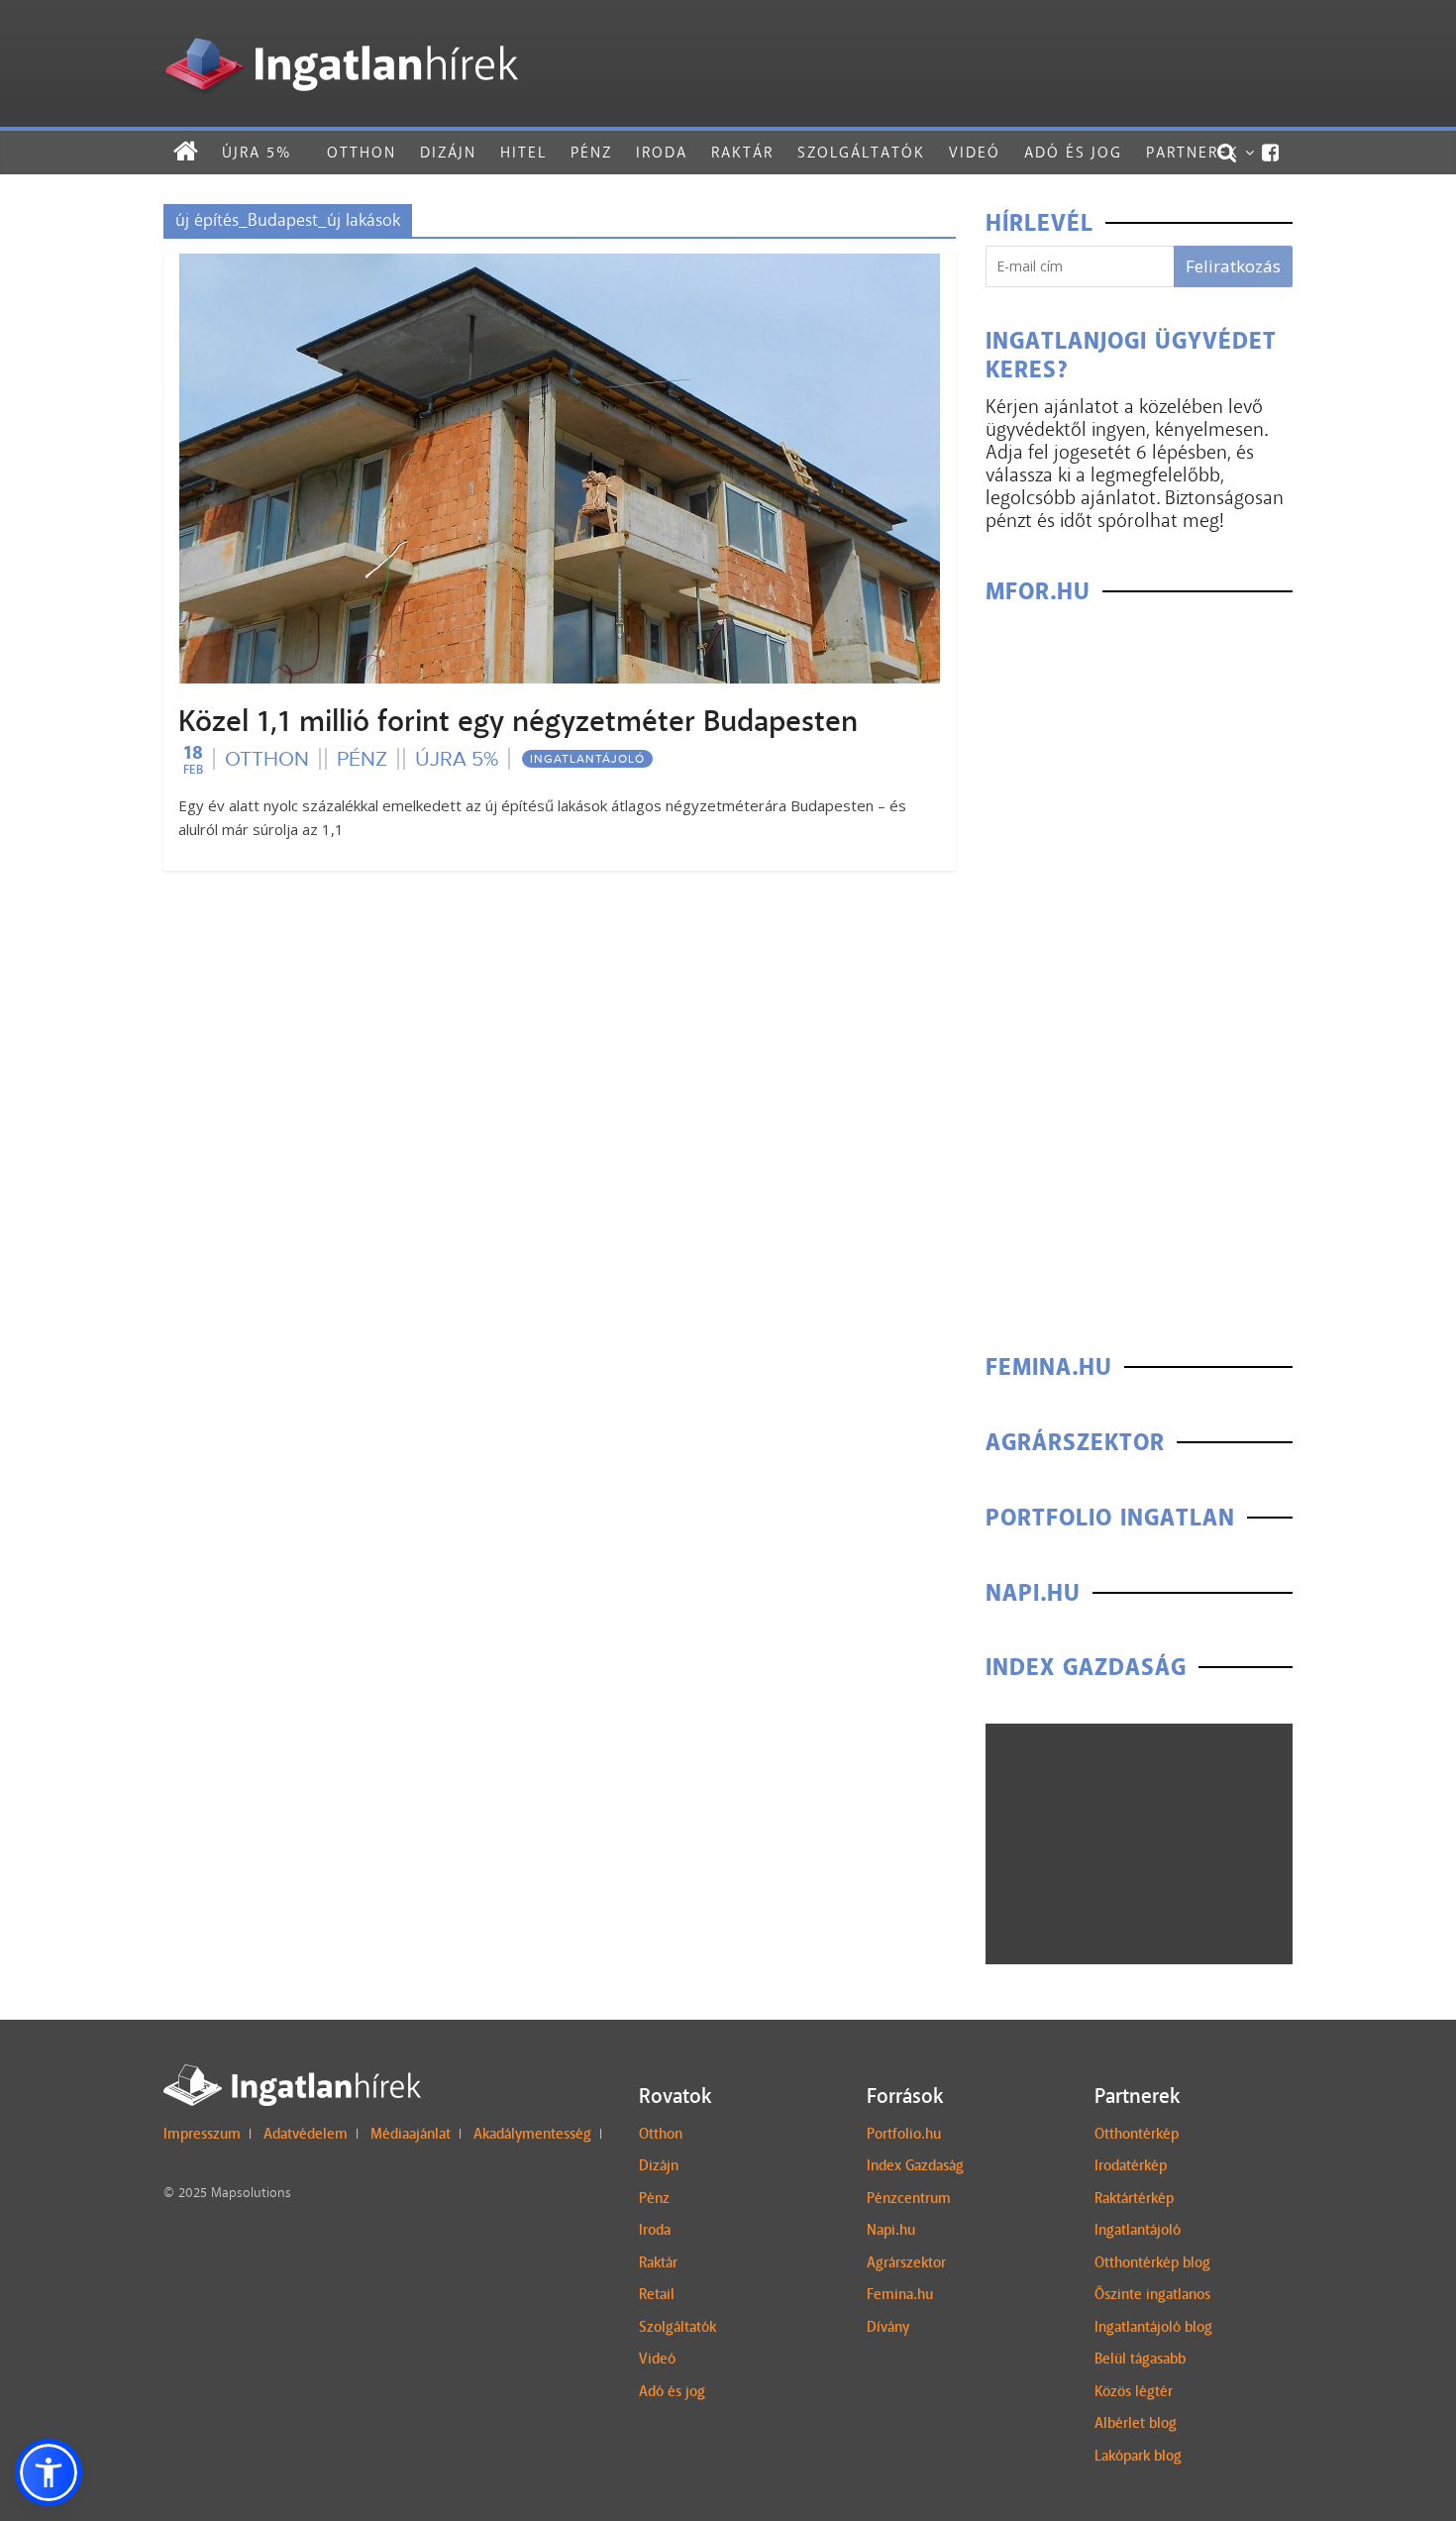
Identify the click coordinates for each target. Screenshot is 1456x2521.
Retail (657, 2294)
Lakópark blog (1138, 2456)
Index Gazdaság (915, 2165)
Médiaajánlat (411, 2134)
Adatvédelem (306, 2134)
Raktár (742, 152)
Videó (975, 152)
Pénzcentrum (909, 2198)
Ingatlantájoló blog (1153, 2327)
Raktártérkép (1134, 2198)
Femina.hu (900, 2294)
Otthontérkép (1137, 2134)
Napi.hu (891, 2230)
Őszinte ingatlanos (1152, 2294)
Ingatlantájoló (587, 759)
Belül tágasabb (1140, 2359)
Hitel (523, 152)
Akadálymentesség (532, 2134)
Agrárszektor (906, 2262)
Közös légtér (1134, 2391)
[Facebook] (1271, 153)
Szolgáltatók (861, 152)
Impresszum (202, 2134)
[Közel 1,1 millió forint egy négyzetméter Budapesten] (560, 266)
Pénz (591, 152)
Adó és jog (1073, 152)
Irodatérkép (1131, 2165)
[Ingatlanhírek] (341, 32)
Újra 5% (257, 152)
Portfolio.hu (904, 2134)
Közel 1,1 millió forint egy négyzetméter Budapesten (518, 721)
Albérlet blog (1136, 2423)
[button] (49, 2472)
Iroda (662, 152)
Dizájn (448, 152)
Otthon (362, 152)
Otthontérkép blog (1152, 2262)
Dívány (888, 2327)
